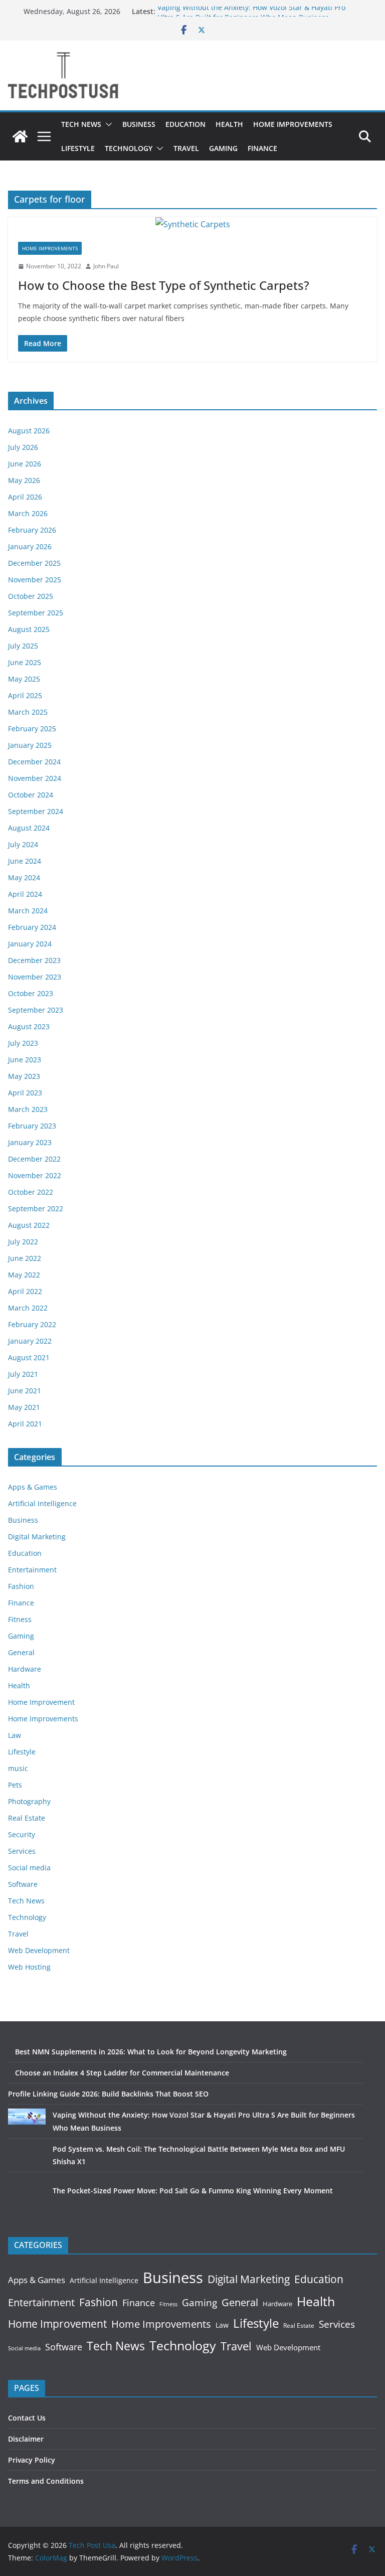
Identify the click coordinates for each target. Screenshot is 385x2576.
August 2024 (29, 828)
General (21, 1652)
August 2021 (29, 1357)
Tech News (81, 124)
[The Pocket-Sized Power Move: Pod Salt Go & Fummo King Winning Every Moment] (27, 2203)
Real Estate (27, 1818)
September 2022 (36, 1209)
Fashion (21, 1586)
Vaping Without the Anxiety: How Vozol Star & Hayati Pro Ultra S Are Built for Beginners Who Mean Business (251, 16)
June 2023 (25, 1060)
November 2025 (35, 580)
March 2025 (28, 712)
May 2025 (24, 679)
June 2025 (25, 662)
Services (22, 1851)
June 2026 (25, 464)
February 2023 (32, 1126)
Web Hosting (29, 1967)
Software (23, 1884)
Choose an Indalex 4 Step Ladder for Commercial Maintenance (122, 2073)
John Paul (106, 266)
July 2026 (23, 447)
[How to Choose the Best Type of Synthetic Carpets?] (192, 224)
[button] (107, 124)
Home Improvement (41, 1702)
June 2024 (25, 861)
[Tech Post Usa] (20, 136)
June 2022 (25, 1258)
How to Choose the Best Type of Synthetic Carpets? (164, 285)
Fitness (20, 1619)
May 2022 (24, 1275)
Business (139, 124)
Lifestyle (78, 148)
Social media (29, 1868)
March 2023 (28, 1109)
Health (229, 124)
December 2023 (34, 960)
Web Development (39, 1950)
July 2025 (23, 646)
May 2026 (24, 480)
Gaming (223, 148)
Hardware (25, 1669)
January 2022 (30, 1341)
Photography (29, 1801)
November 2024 (35, 778)
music (18, 1768)
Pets (15, 1785)
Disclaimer (26, 2439)
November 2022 (35, 1175)
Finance (262, 148)
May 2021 (24, 1407)
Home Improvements (293, 124)
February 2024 (32, 927)
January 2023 (30, 1142)
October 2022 (31, 1192)
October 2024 (31, 795)
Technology (129, 148)
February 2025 (32, 729)
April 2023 (25, 1093)
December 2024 (34, 762)
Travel (186, 148)
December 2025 (34, 563)
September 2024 (36, 811)
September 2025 (36, 613)
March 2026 (28, 513)
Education (185, 124)
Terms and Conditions (46, 2481)
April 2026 (25, 497)
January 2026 (30, 546)
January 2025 (30, 745)
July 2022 (23, 1242)
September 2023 (36, 1010)
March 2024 (28, 911)
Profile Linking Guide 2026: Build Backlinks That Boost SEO (108, 2094)
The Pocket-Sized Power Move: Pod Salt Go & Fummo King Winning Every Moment (193, 2191)
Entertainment (32, 1570)
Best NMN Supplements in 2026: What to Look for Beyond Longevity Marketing (151, 2052)
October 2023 (31, 993)
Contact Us (27, 2418)
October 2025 (31, 596)
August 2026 (29, 431)
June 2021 (25, 1391)
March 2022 (28, 1308)
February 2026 (32, 530)
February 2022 (32, 1324)
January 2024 (30, 944)
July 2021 (23, 1374)
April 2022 (25, 1291)
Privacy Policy (32, 2460)
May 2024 (24, 877)
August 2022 (29, 1225)
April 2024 (25, 894)
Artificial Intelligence (42, 1503)
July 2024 (23, 844)
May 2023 (24, 1076)
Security (22, 1834)
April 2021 (25, 1424)
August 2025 (29, 629)
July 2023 (23, 1043)
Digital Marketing (37, 1537)
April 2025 (25, 695)
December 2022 (34, 1159)
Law (15, 1735)
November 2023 (35, 977)
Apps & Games (33, 1487)
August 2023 (29, 1026)
